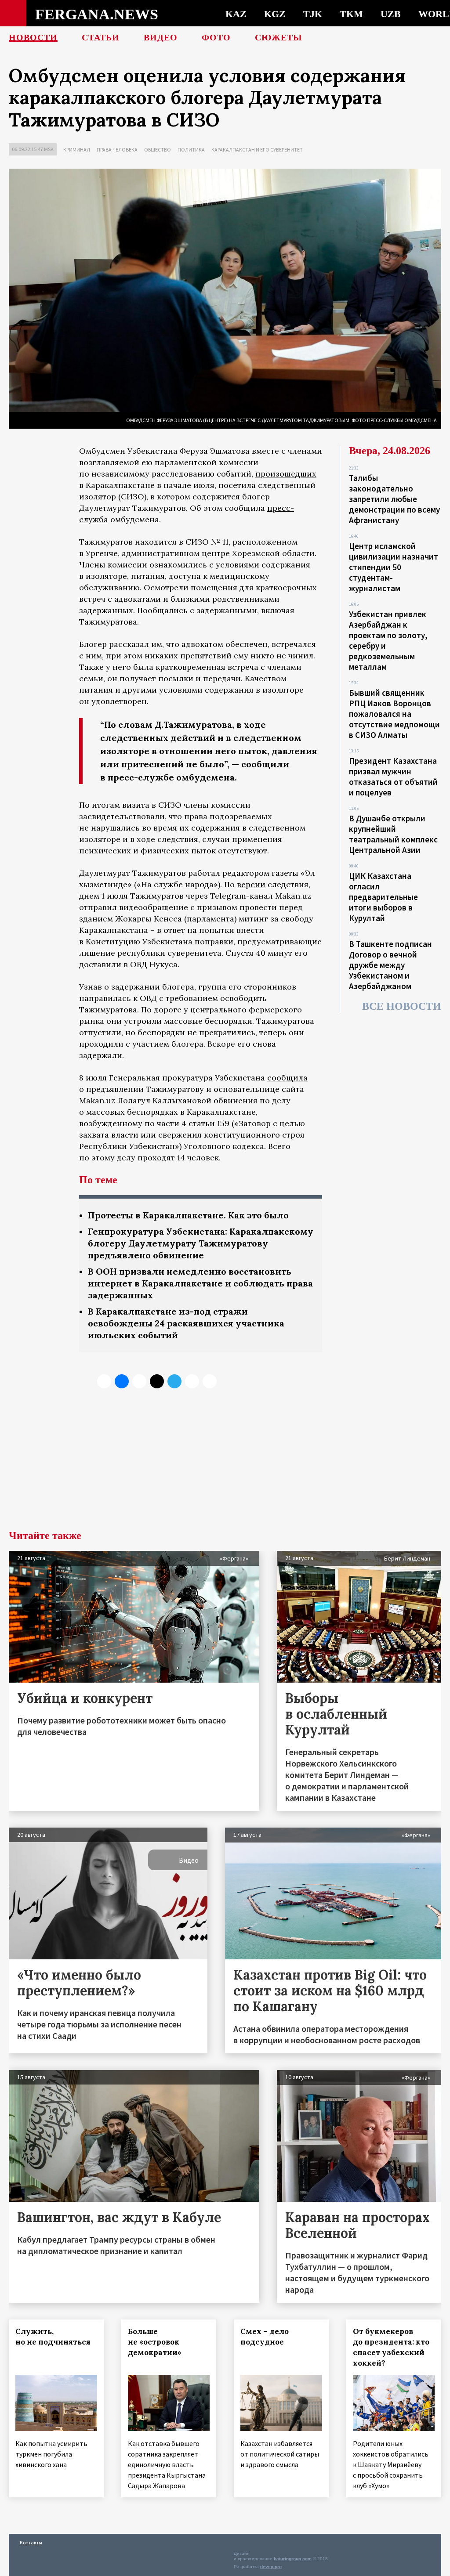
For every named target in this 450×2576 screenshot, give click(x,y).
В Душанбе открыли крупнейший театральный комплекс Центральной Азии (393, 834)
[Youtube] (210, 1381)
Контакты (31, 2542)
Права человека (117, 150)
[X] (104, 1381)
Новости (33, 37)
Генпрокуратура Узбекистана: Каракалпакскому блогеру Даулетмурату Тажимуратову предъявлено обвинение (201, 1243)
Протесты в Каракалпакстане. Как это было (188, 1215)
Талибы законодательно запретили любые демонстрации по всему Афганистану (394, 499)
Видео (161, 37)
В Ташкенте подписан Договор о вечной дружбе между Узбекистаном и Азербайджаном (390, 965)
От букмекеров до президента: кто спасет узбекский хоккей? (391, 2347)
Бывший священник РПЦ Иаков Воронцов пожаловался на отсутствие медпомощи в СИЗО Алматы (394, 714)
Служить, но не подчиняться (53, 2337)
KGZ (275, 14)
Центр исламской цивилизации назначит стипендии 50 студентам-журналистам (394, 567)
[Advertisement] (225, 1464)
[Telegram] (174, 1381)
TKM (351, 14)
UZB (391, 14)
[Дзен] (157, 1381)
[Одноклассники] (139, 1381)
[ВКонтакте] (122, 1381)
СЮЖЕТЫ (279, 37)
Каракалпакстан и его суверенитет (257, 150)
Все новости (402, 1006)
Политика (191, 150)
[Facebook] (192, 1381)
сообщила (287, 1078)
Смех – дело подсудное (265, 2337)
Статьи (101, 37)
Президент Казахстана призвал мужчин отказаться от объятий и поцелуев (393, 777)
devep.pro (271, 2567)
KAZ (236, 14)
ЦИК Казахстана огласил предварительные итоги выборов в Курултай (383, 897)
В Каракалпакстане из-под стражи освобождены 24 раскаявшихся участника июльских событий (186, 1323)
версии (251, 884)
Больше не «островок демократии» (155, 2342)
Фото (216, 37)
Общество (158, 150)
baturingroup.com (293, 2559)
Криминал (77, 150)
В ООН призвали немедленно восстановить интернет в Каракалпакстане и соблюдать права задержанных (200, 1283)
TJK (313, 14)
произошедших (286, 474)
